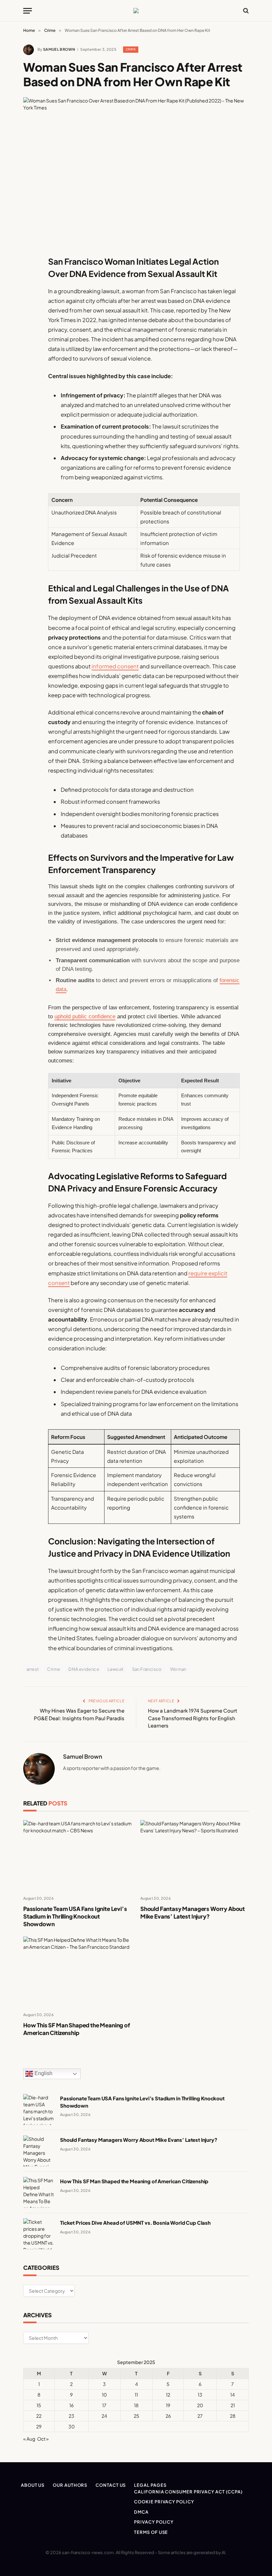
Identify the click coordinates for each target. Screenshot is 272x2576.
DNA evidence (84, 1669)
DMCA (141, 2512)
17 (104, 2405)
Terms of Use (151, 2532)
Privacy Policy (154, 2522)
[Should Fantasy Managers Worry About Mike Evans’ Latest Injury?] (195, 1855)
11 (136, 2395)
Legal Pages (150, 2485)
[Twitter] (30, 294)
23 (71, 2416)
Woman (178, 1669)
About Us (33, 2485)
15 (39, 2405)
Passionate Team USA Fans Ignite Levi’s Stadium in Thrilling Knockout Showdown (75, 1916)
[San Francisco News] (136, 11)
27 (200, 2416)
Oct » (43, 2439)
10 (104, 2395)
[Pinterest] (30, 328)
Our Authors (70, 2485)
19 (168, 2405)
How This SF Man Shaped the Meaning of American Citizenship (77, 2029)
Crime (131, 49)
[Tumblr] (30, 379)
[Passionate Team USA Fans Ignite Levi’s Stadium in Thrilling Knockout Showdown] (77, 1855)
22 (39, 2416)
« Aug (29, 2439)
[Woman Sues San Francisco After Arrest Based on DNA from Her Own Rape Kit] (136, 171)
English (43, 2074)
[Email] (30, 345)
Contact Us (111, 2485)
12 (168, 2395)
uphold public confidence (85, 1017)
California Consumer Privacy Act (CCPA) (188, 2492)
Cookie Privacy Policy (164, 2502)
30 (71, 2426)
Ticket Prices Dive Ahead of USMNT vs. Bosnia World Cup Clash (135, 2223)
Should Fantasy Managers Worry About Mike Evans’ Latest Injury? (193, 1912)
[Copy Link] (30, 362)
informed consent (115, 666)
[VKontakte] (30, 413)
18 (136, 2405)
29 (39, 2426)
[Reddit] (30, 396)
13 (200, 2395)
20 (200, 2405)
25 (136, 2416)
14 (233, 2395)
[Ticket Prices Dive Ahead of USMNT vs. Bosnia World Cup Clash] (39, 2234)
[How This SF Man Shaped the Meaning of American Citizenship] (77, 1971)
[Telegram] (30, 430)
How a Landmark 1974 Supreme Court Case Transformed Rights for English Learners (193, 1718)
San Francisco (147, 1669)
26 (168, 2416)
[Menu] (28, 11)
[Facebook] (30, 277)
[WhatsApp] (30, 446)
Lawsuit (116, 1669)
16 (71, 2405)
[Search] (245, 11)
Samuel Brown (59, 49)
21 (233, 2405)
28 (233, 2416)
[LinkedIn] (30, 311)
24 (104, 2416)
